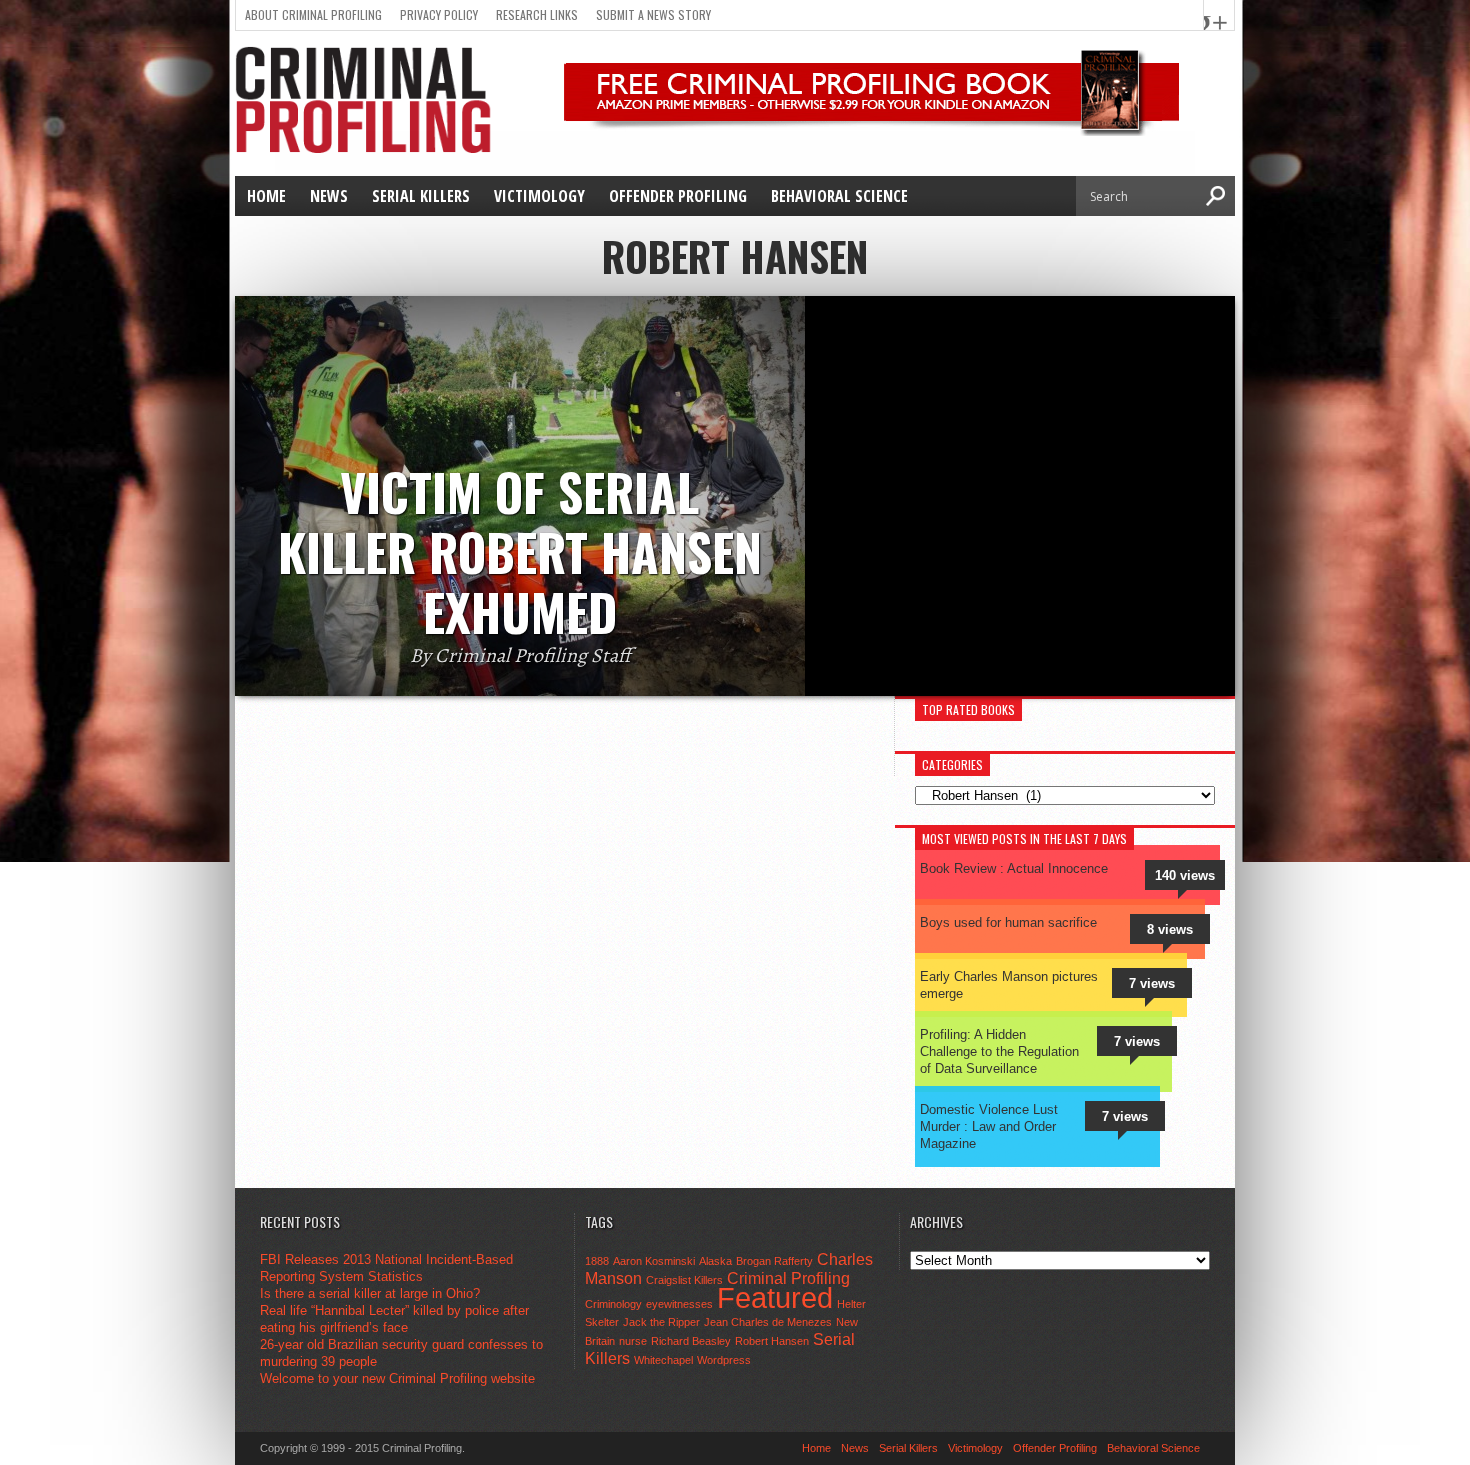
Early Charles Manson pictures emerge (1009, 985)
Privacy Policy (439, 14)
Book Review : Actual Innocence (1014, 868)
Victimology (539, 196)
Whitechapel (663, 1360)
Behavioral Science (839, 196)
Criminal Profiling (788, 1278)
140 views (1185, 875)
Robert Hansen (772, 1341)
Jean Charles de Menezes (768, 1322)
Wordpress (724, 1360)
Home (266, 196)
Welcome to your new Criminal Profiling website (397, 1378)
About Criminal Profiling (313, 14)
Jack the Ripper (661, 1322)
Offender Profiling (678, 196)
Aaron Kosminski (654, 1261)
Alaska (715, 1261)
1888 (597, 1261)
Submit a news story (653, 14)
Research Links (537, 14)
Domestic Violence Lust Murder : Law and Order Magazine (989, 1126)
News (329, 196)
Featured (775, 1297)
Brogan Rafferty (774, 1261)
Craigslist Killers (684, 1280)
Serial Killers (421, 196)
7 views (1152, 983)
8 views (1170, 929)
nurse (633, 1341)
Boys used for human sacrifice (1008, 922)
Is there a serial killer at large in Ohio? (370, 1293)
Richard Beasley (691, 1341)
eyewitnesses (679, 1304)
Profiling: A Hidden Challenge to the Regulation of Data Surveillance (999, 1051)
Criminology (613, 1304)
